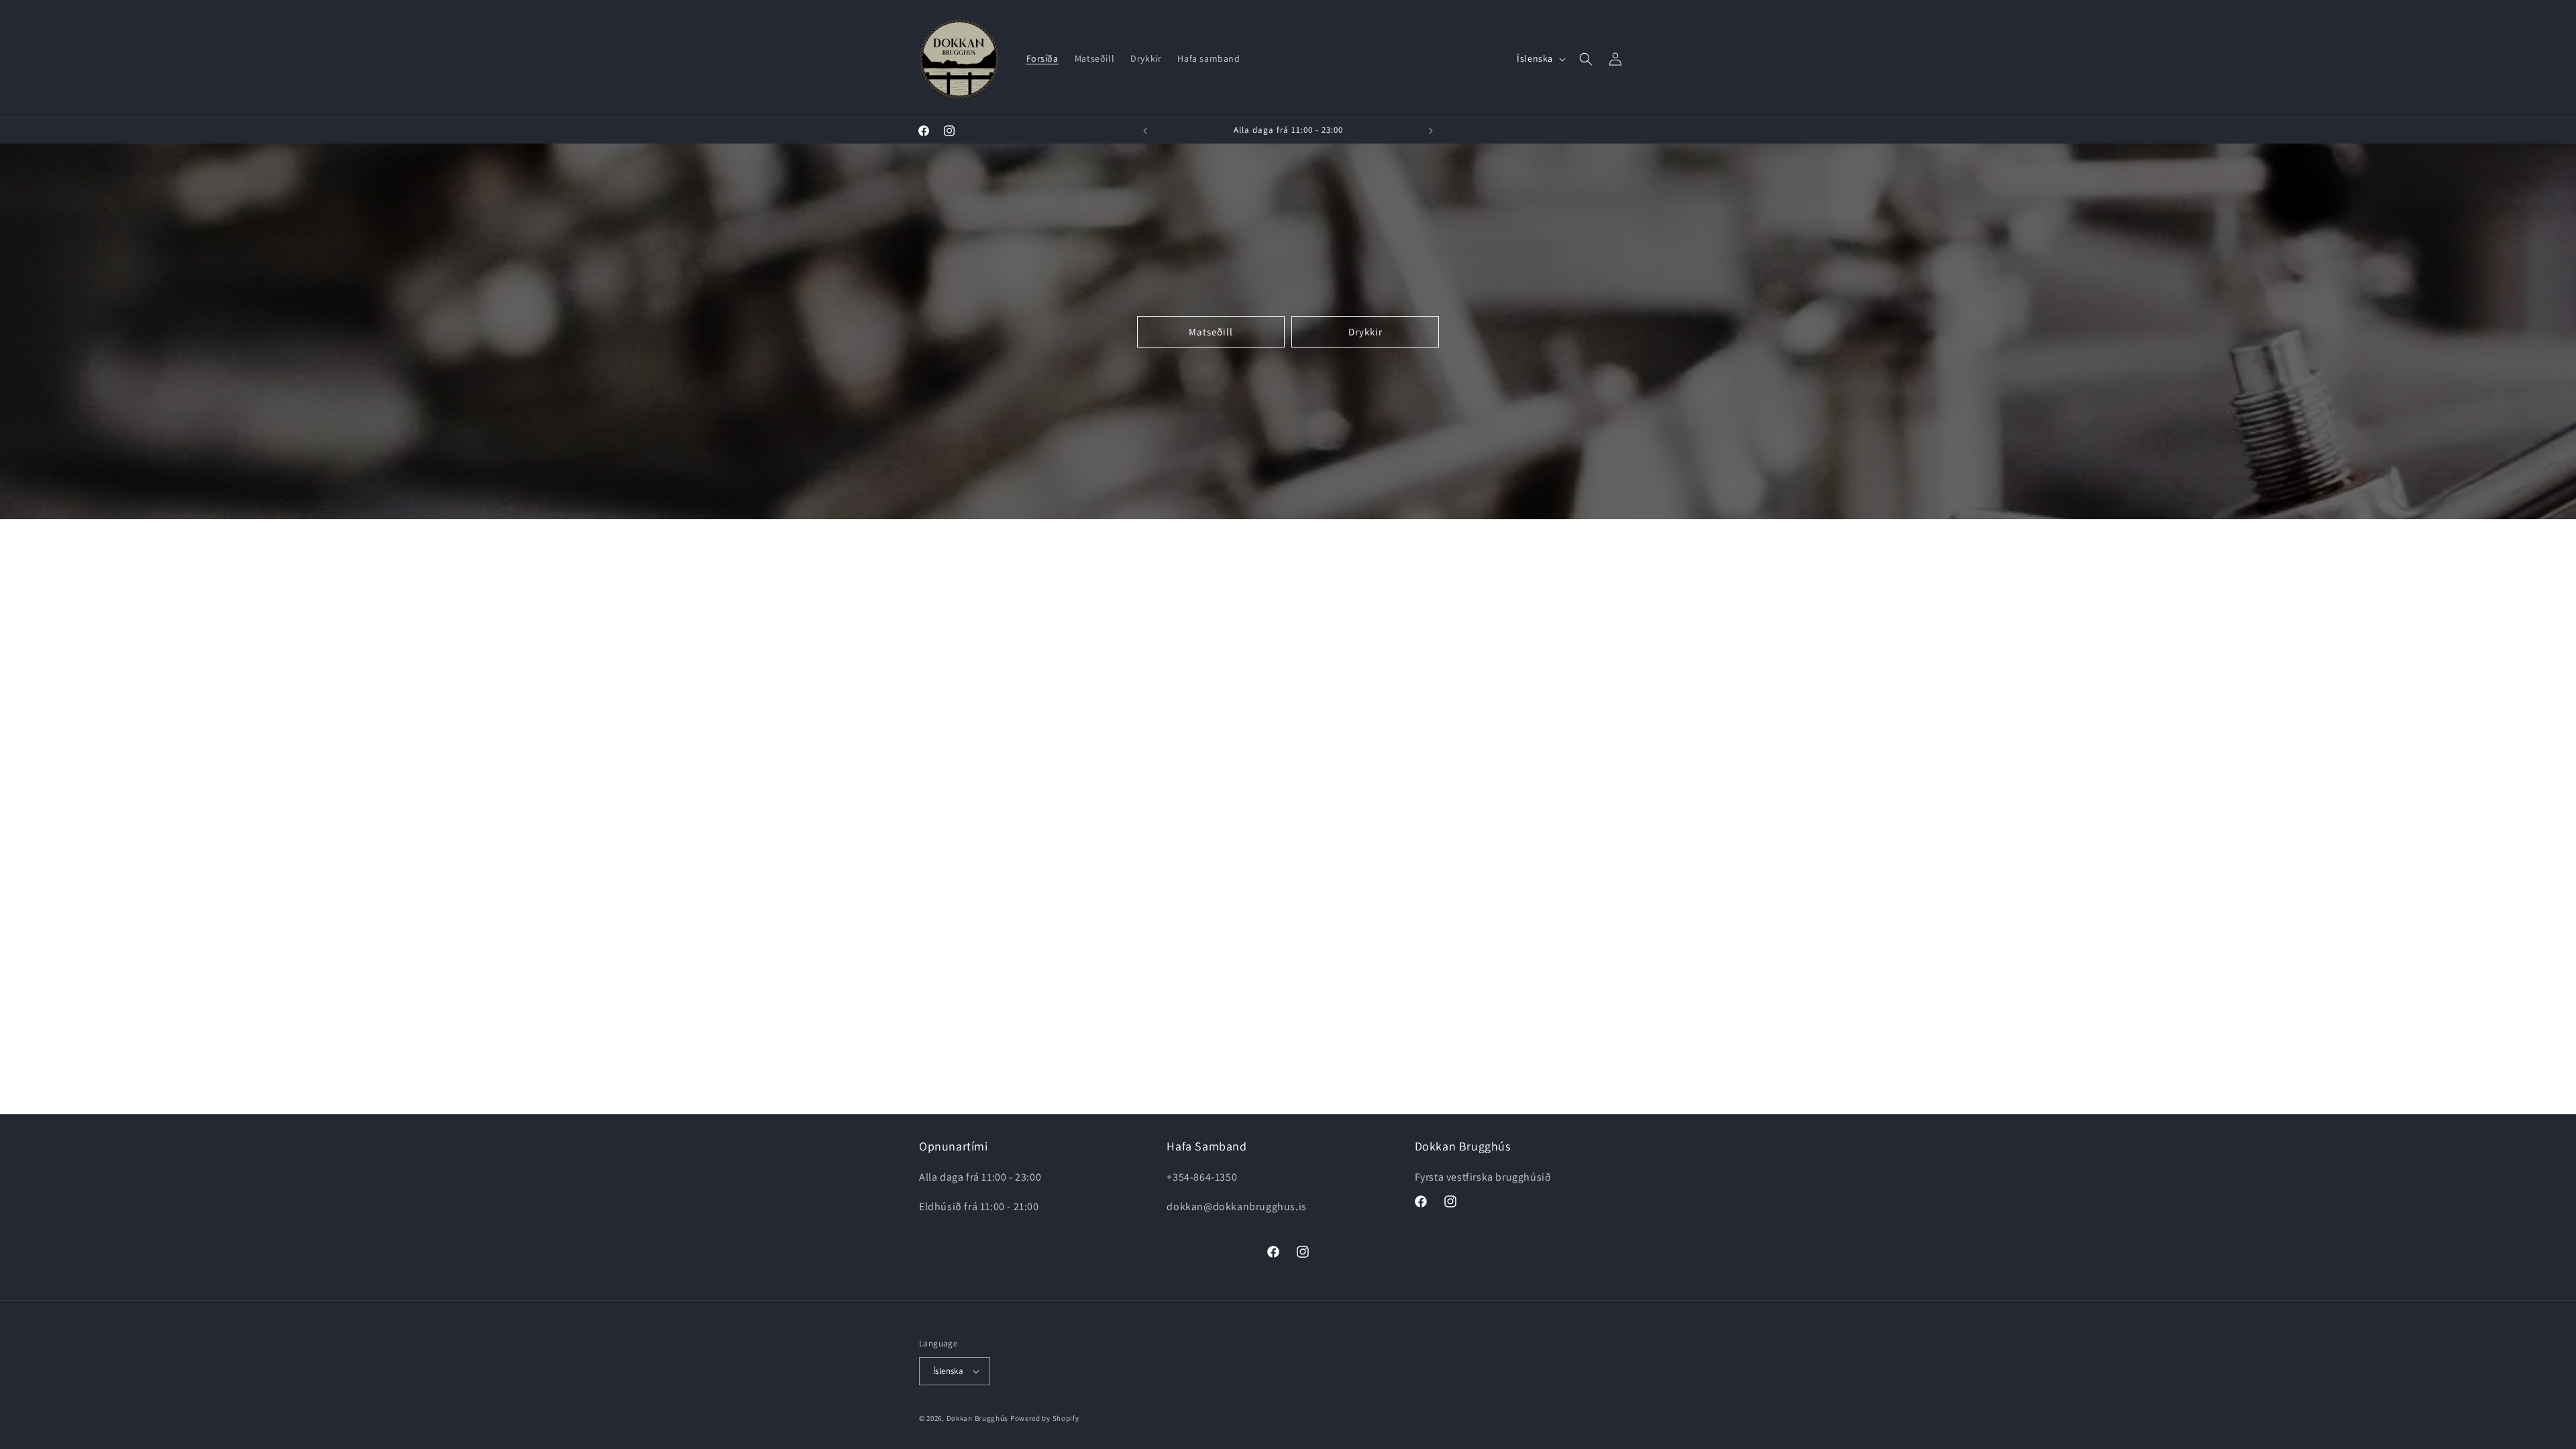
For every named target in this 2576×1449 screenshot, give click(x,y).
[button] (1586, 59)
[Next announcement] (1431, 131)
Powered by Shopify (1045, 1418)
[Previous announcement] (1145, 131)
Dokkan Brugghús (978, 1418)
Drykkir (1365, 331)
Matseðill (1211, 331)
